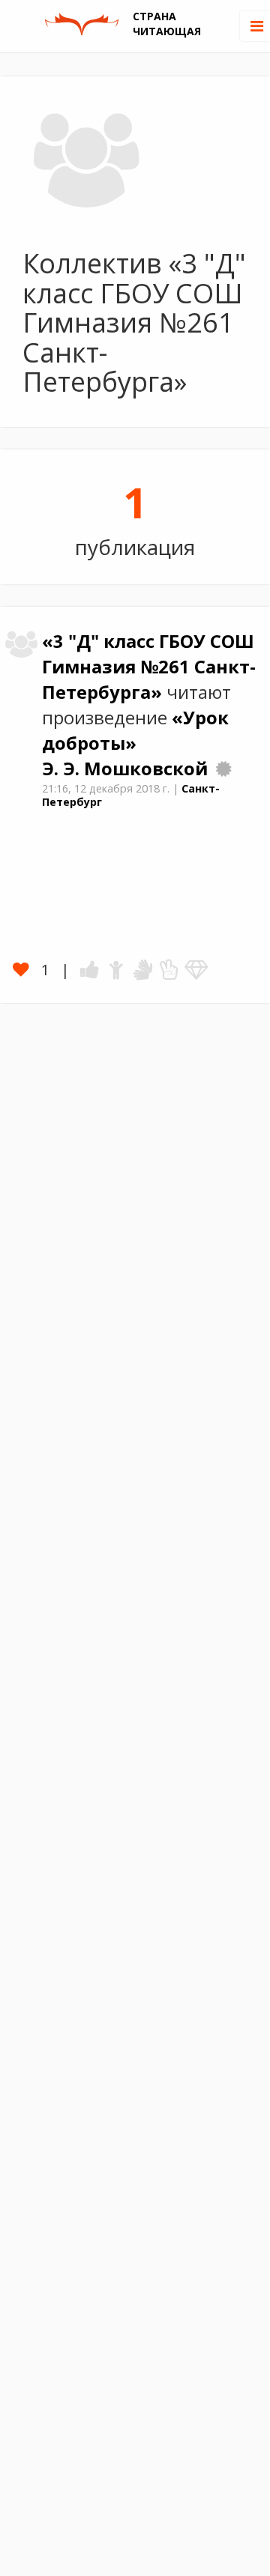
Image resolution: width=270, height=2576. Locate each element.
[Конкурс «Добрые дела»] (223, 769)
